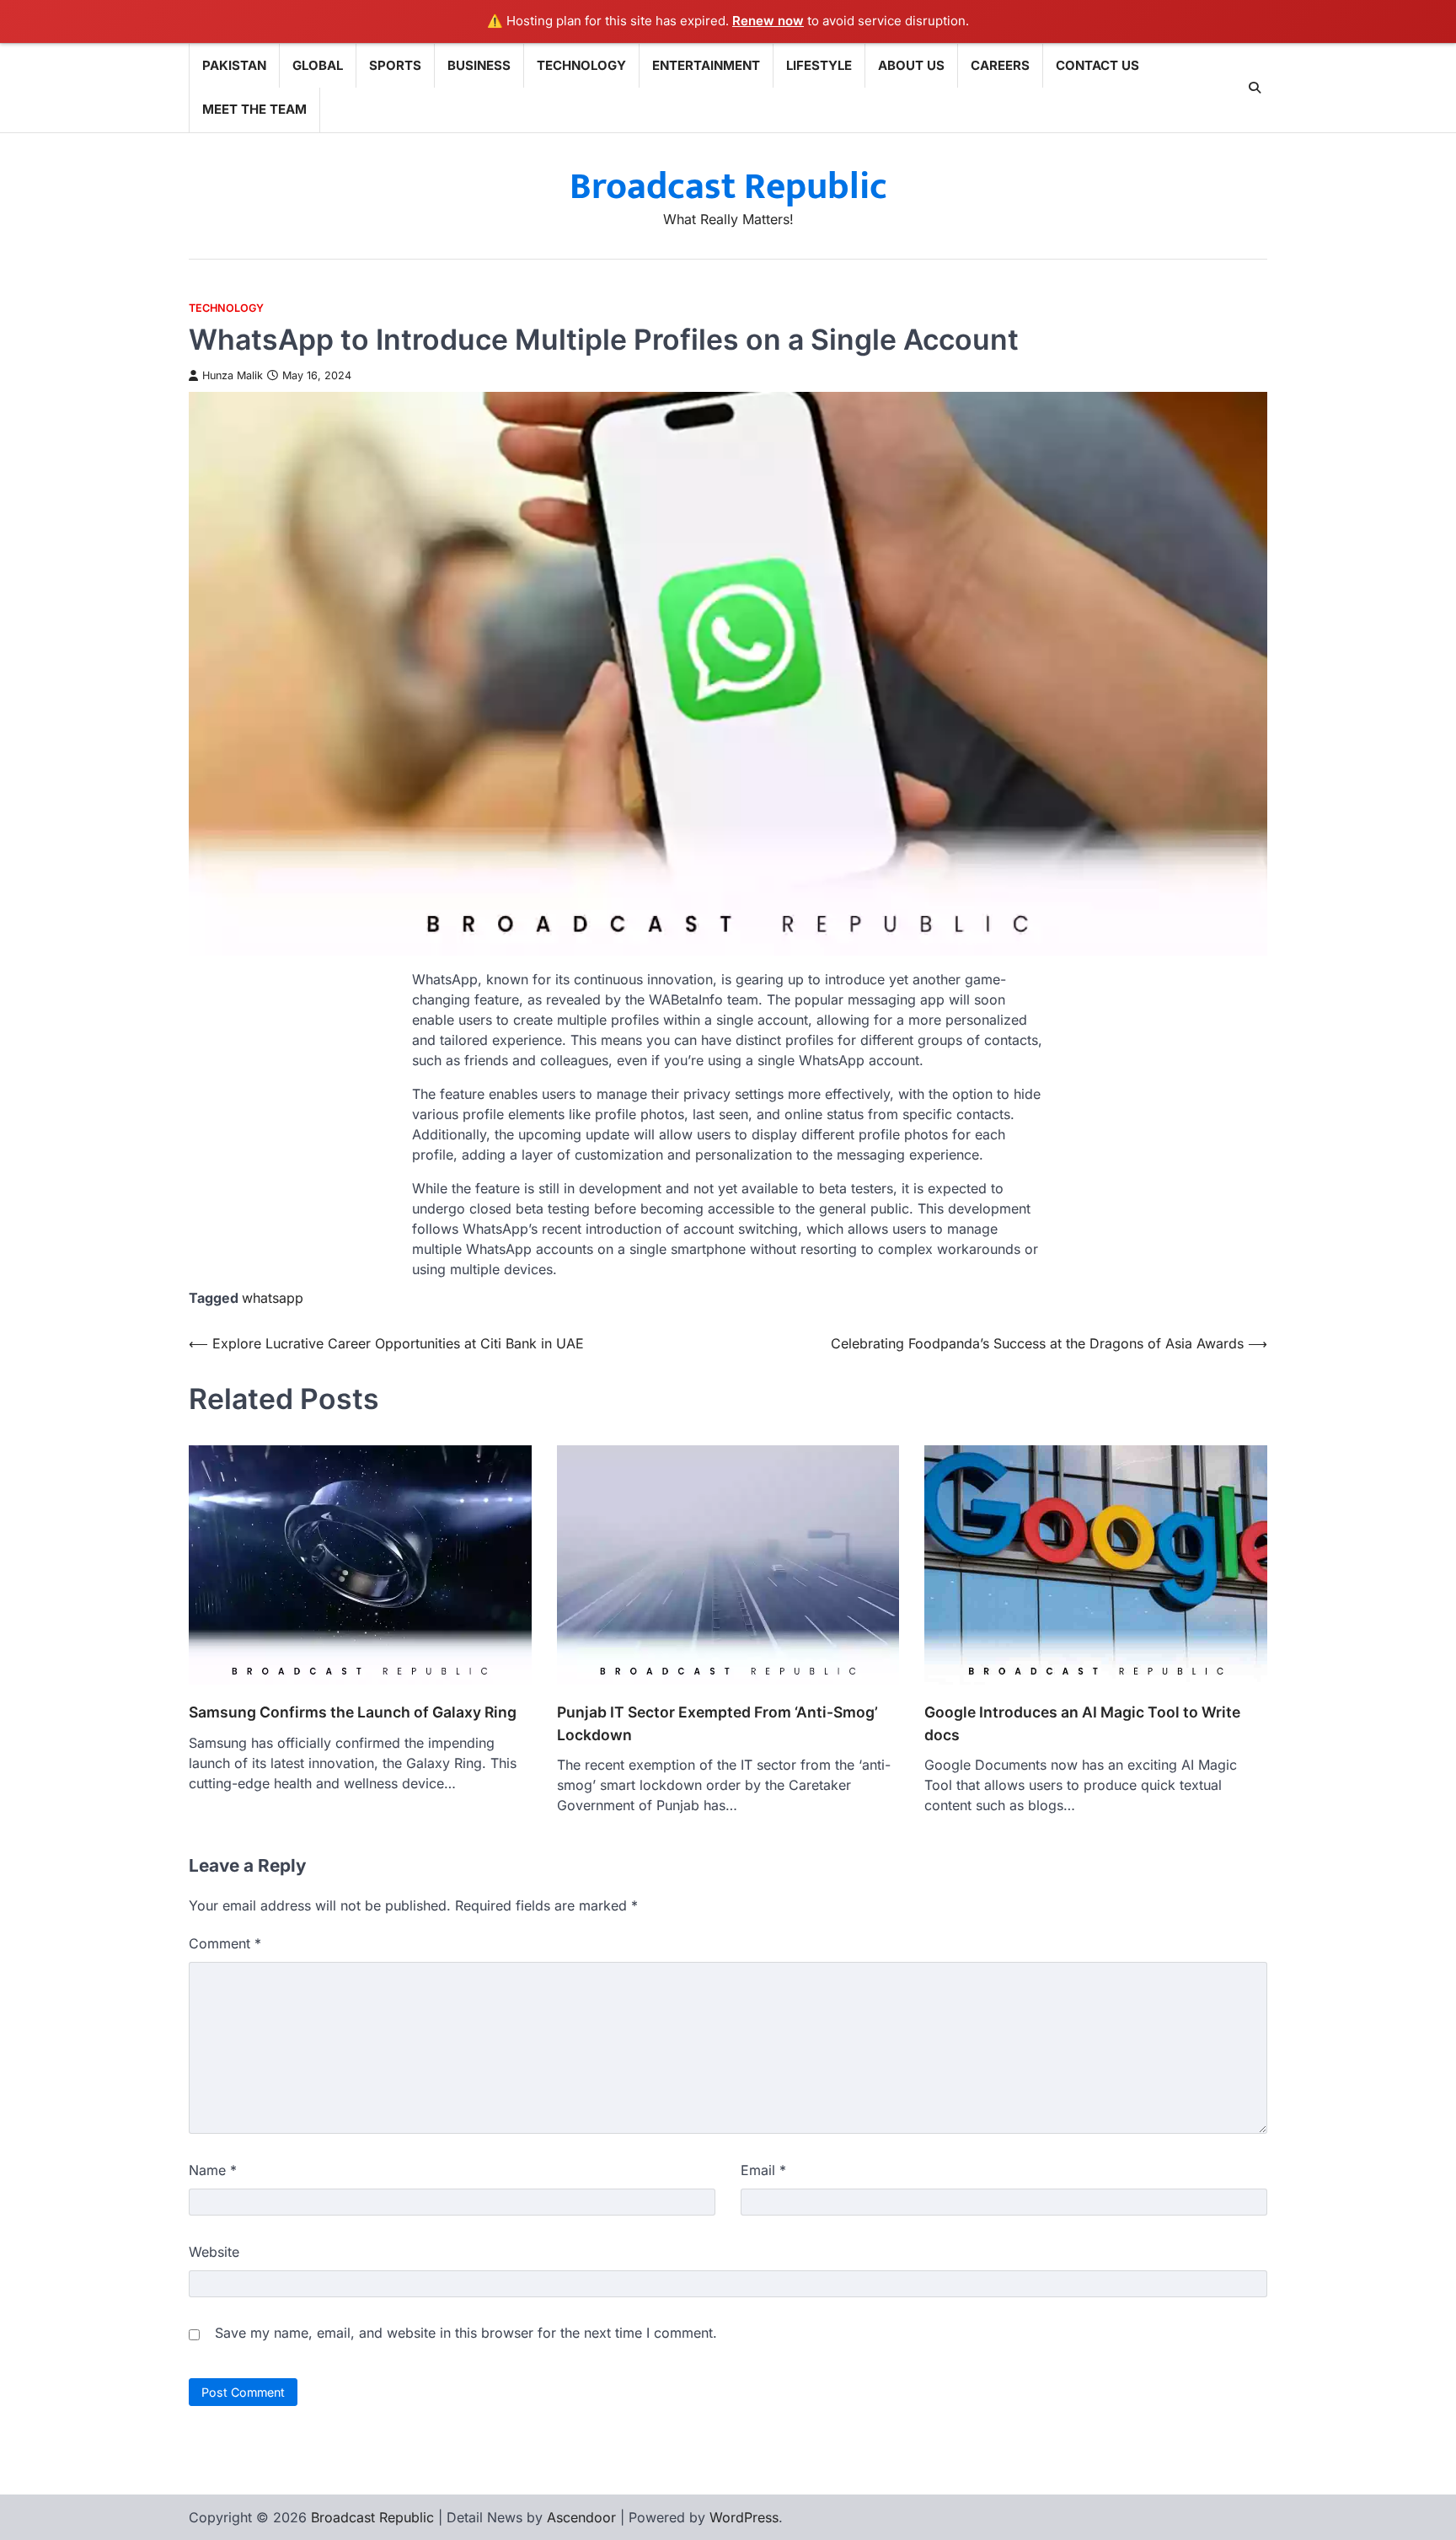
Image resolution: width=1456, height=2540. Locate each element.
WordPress (744, 2517)
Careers (1000, 65)
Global (318, 65)
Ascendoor (581, 2517)
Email (763, 2170)
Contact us (1097, 65)
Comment (225, 1943)
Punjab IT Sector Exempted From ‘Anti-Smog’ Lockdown (717, 1723)
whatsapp (273, 1298)
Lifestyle (819, 65)
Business (479, 65)
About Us (911, 65)
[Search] (1255, 88)
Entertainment (706, 65)
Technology (581, 65)
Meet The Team (254, 109)
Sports (395, 65)
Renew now (768, 21)
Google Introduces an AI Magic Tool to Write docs (1082, 1723)
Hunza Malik (233, 375)
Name (213, 2170)
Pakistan (234, 65)
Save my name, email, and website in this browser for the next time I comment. (466, 2333)
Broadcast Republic (728, 187)
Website (214, 2252)
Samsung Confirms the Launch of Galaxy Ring (353, 1712)
